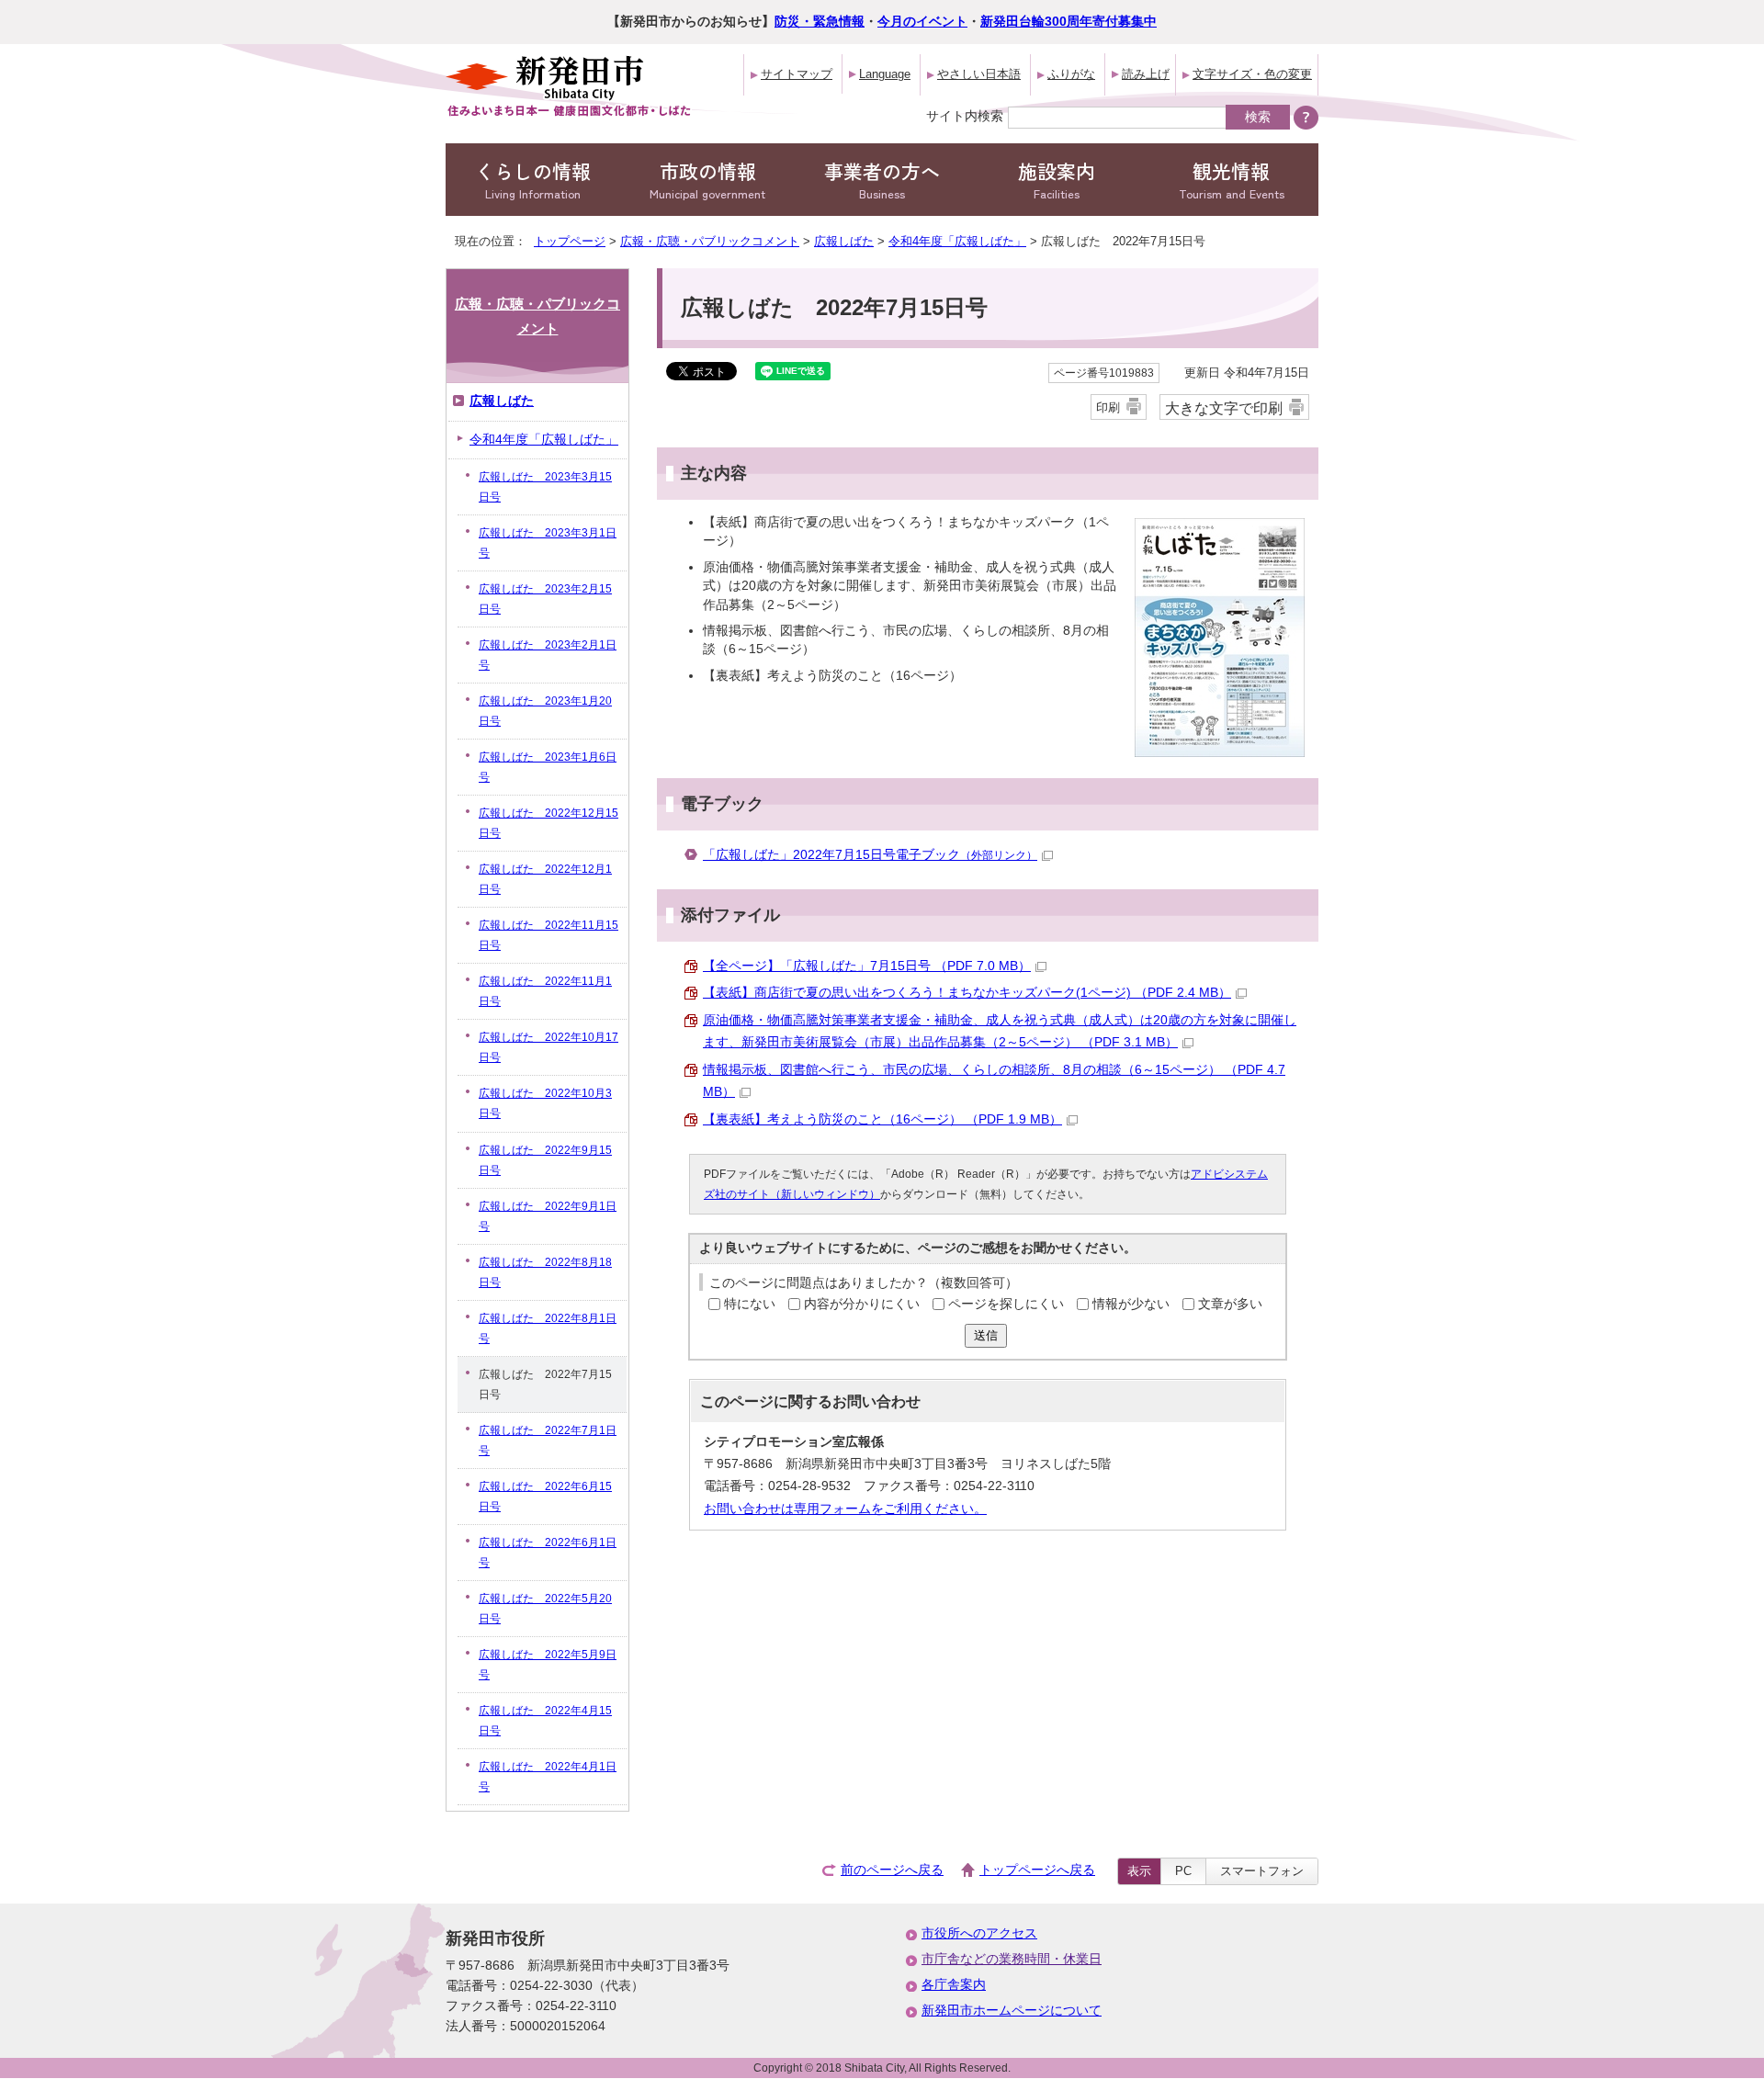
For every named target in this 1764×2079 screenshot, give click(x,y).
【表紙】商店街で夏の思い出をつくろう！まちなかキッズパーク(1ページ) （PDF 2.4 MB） (967, 993)
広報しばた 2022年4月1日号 (548, 1777)
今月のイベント (922, 22)
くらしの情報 (533, 180)
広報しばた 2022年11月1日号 (545, 991)
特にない (750, 1304)
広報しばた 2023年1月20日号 (545, 711)
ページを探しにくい (1006, 1304)
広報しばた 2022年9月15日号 (545, 1160)
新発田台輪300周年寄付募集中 (1069, 22)
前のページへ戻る (892, 1870)
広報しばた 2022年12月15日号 (548, 823)
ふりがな (1071, 74)
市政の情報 (707, 180)
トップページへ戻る (1037, 1870)
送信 (986, 1335)
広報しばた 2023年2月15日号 (545, 599)
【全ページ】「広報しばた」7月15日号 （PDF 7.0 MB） (867, 966)
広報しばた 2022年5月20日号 (545, 1609)
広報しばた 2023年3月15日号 (545, 487)
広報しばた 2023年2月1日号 (548, 655)
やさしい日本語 (979, 74)
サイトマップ (797, 74)
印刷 (1108, 407)
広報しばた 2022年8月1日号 (548, 1328)
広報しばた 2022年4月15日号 (545, 1721)
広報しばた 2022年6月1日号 (548, 1553)
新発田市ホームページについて (1012, 2011)
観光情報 (1232, 180)
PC (1183, 1871)
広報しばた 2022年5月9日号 (548, 1665)
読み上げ (1146, 74)
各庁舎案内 (954, 1985)
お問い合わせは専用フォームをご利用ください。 (845, 1509)
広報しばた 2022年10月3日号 (545, 1103)
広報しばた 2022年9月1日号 (548, 1216)
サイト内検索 (965, 116)
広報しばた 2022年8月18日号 (545, 1272)
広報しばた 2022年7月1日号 (548, 1441)
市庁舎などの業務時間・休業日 (1012, 1959)
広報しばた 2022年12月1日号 (545, 879)
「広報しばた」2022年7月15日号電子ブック (870, 855)
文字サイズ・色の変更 (1252, 74)
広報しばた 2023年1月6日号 (548, 767)
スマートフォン (1262, 1871)
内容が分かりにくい (862, 1304)
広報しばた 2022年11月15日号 (548, 935)
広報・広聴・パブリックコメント (710, 241)
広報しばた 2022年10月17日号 (548, 1047)
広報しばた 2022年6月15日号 (545, 1497)
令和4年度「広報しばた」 (957, 241)
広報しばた (844, 241)
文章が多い (1230, 1304)
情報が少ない (1131, 1304)
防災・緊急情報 (820, 22)
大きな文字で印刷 (1224, 408)
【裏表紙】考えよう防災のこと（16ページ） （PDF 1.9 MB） (882, 1119)
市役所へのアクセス (979, 1933)
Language (885, 74)
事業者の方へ (882, 180)
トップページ (570, 241)
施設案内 (1057, 180)
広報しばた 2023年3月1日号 (548, 543)
